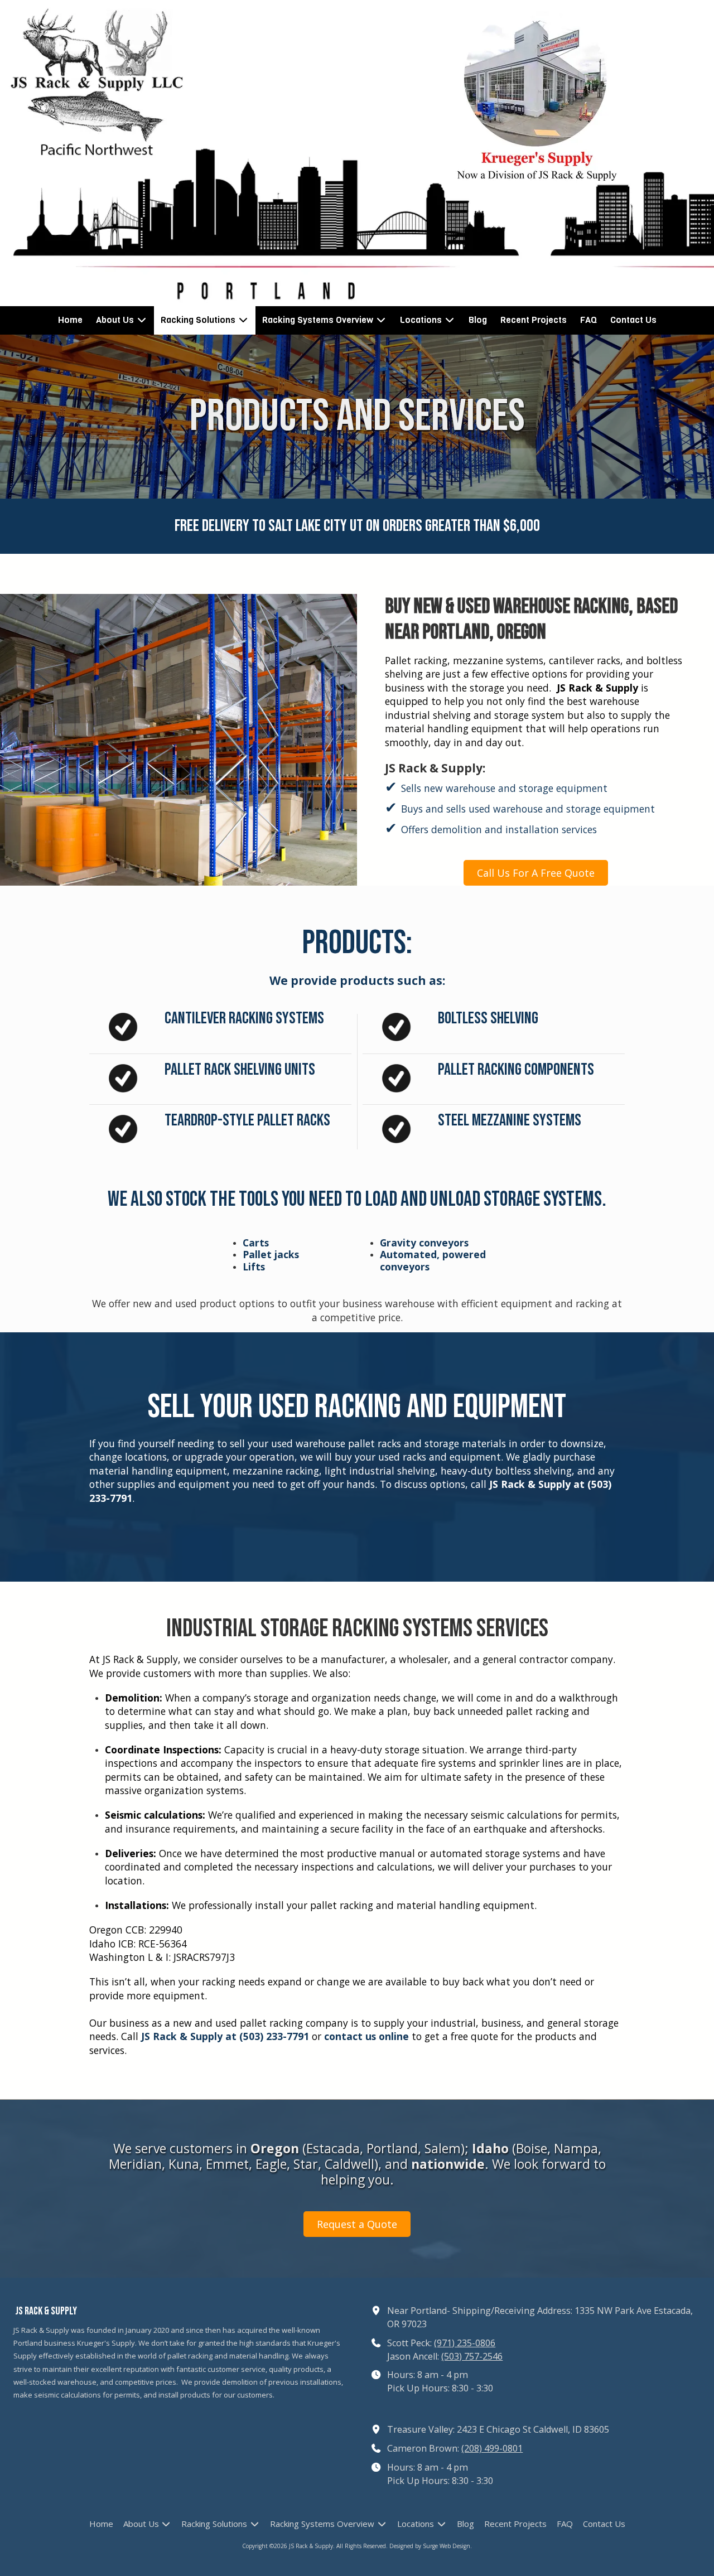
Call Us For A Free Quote (536, 873)
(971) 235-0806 (465, 2343)
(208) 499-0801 (492, 2448)
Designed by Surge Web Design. (431, 2546)
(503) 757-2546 (472, 2356)
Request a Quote (357, 2224)
